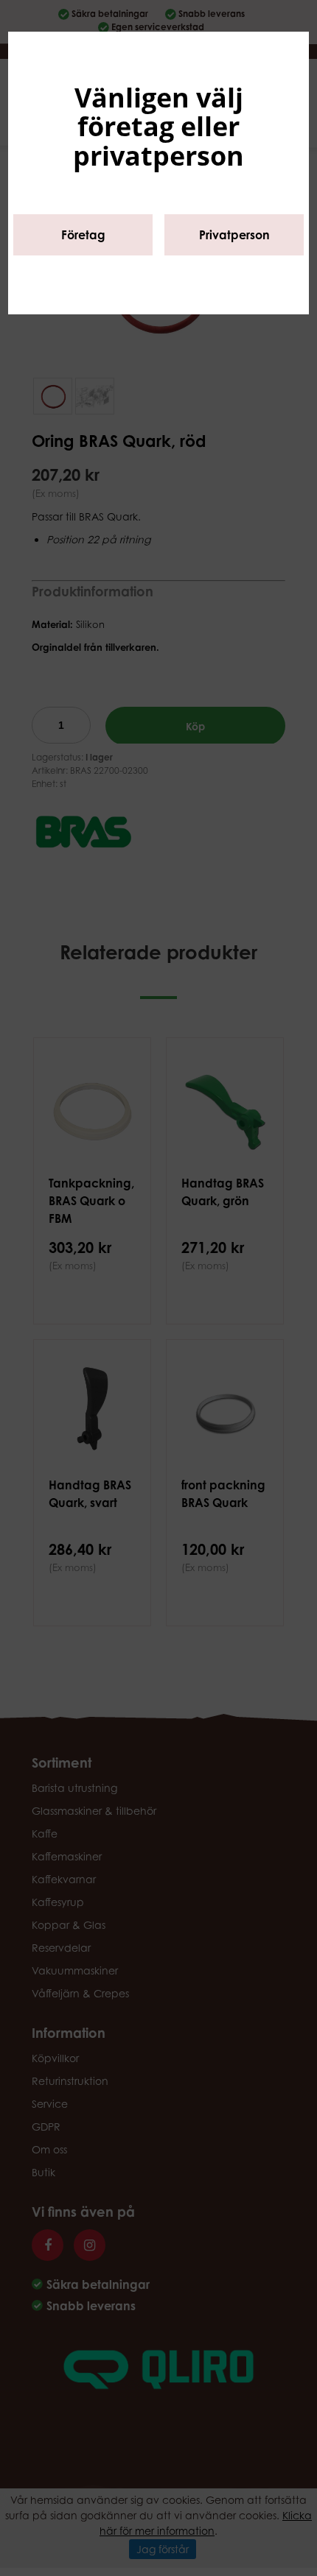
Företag (83, 235)
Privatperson (234, 235)
